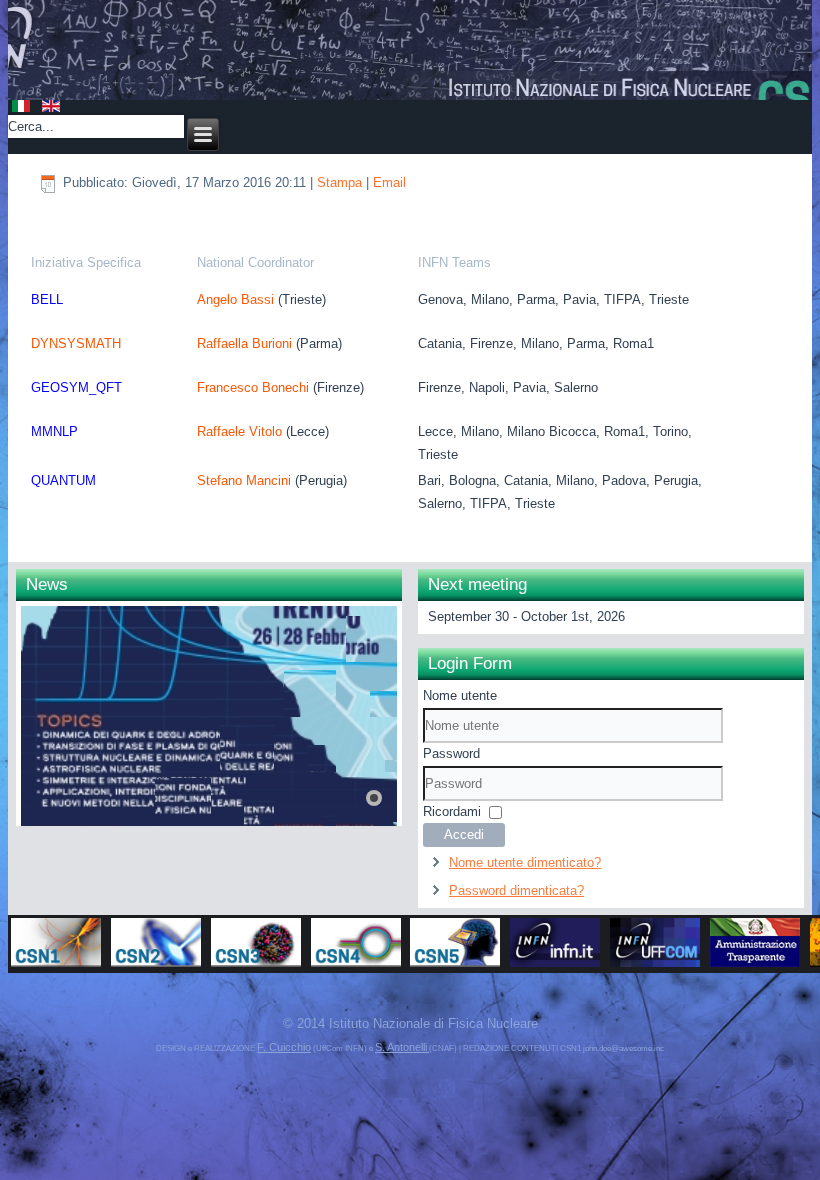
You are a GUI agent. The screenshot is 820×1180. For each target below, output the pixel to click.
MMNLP (54, 431)
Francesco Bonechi (255, 387)
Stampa (341, 182)
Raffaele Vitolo (239, 431)
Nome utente (460, 695)
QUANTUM (63, 480)
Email (389, 182)
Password (451, 753)
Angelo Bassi (237, 299)
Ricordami (452, 811)
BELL (47, 299)
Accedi (464, 834)
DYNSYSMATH (76, 343)
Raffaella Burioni (244, 343)
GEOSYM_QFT (76, 387)
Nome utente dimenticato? (525, 862)
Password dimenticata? (516, 890)
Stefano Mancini (244, 480)
